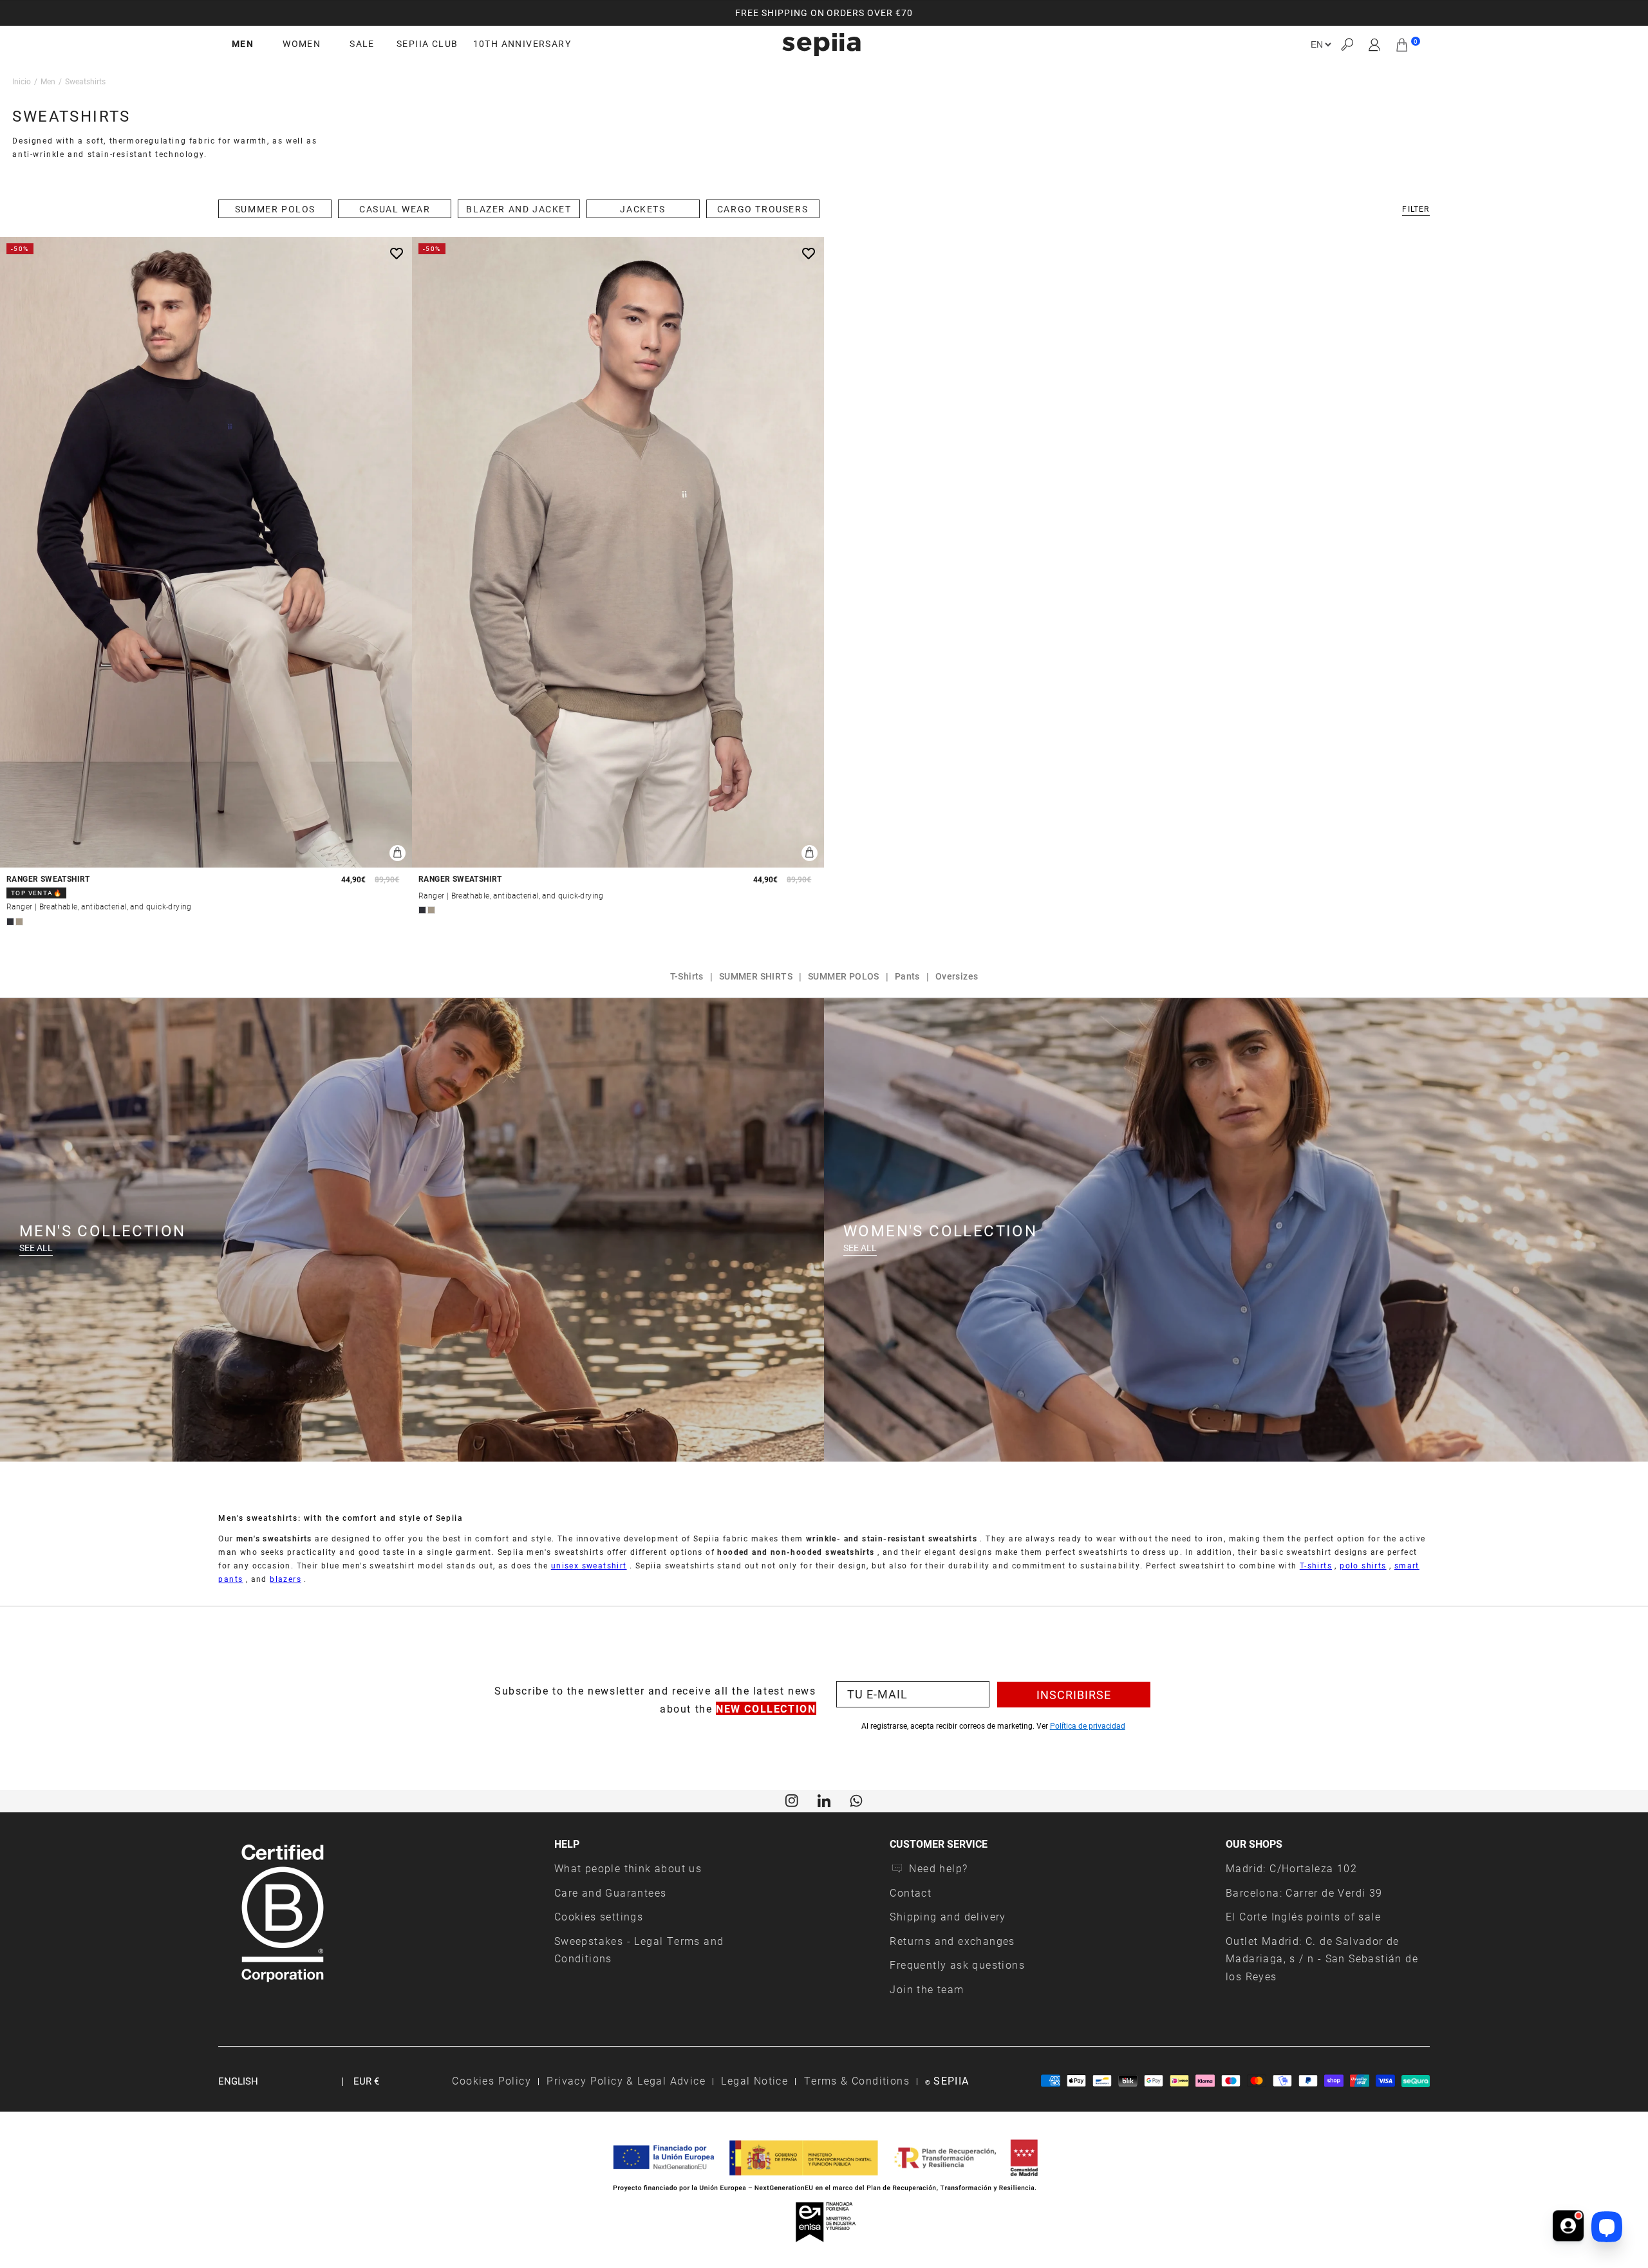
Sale (362, 44)
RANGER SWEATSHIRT (48, 879)
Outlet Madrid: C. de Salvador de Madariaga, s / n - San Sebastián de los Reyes (1322, 1958)
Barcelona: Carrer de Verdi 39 (1304, 1892)
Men (243, 44)
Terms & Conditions (857, 2080)
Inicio (22, 81)
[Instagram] (792, 1799)
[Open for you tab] (1568, 2227)
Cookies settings (599, 1916)
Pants (907, 976)
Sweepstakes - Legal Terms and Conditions (639, 1950)
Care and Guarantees (611, 1892)
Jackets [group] (642, 209)
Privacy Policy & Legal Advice (626, 2080)
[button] (1347, 45)
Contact (911, 1892)
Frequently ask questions (957, 1965)
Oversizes (957, 976)
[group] (824, 13)
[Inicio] (821, 44)
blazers (286, 1579)
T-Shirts (687, 976)
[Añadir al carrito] (398, 853)
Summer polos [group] (275, 209)
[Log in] (1375, 44)
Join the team (927, 1989)
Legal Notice (754, 2080)
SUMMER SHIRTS (756, 976)
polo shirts (1363, 1565)
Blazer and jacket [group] (519, 209)
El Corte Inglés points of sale (1303, 1916)
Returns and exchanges (952, 1941)
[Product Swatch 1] (10, 922)
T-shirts (1316, 1565)
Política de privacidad (1088, 1725)
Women (302, 44)
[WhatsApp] (856, 1799)
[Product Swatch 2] (19, 922)
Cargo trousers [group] (763, 209)
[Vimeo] (824, 1799)
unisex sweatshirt (589, 1565)
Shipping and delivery (948, 1916)
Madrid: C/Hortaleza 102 (1291, 1868)
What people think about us (628, 1868)
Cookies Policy (492, 2080)
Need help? (938, 1868)
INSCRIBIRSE (1074, 1695)
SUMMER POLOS (844, 976)
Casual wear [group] (395, 209)
